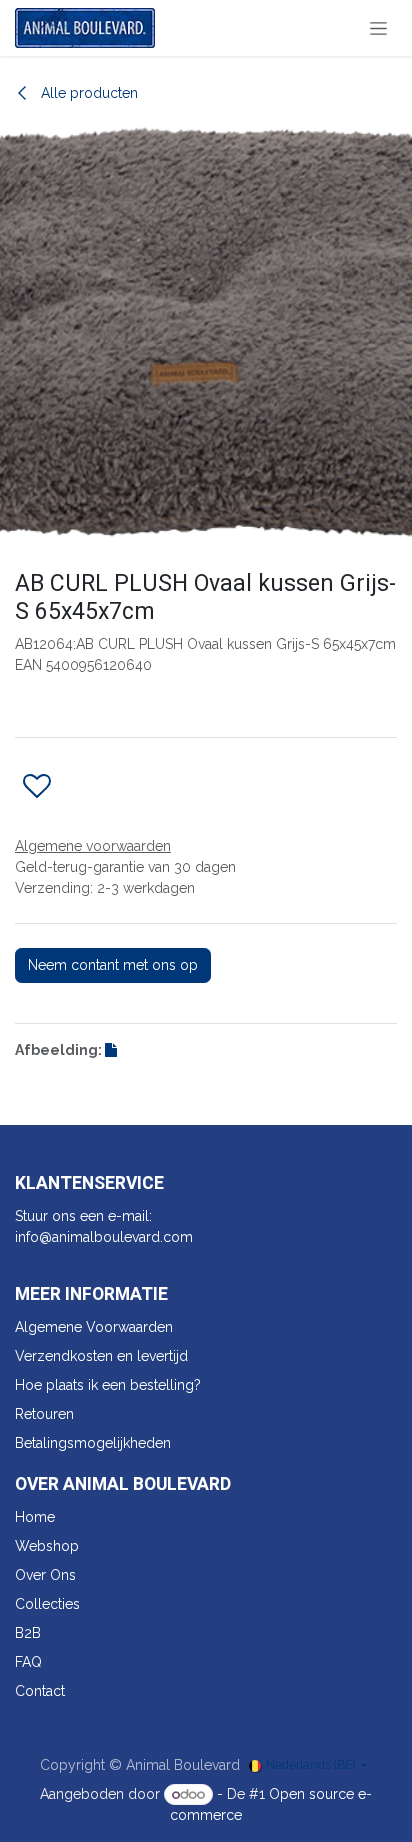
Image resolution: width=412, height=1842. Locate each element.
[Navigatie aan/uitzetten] (378, 28)
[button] (37, 787)
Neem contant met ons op (113, 965)
